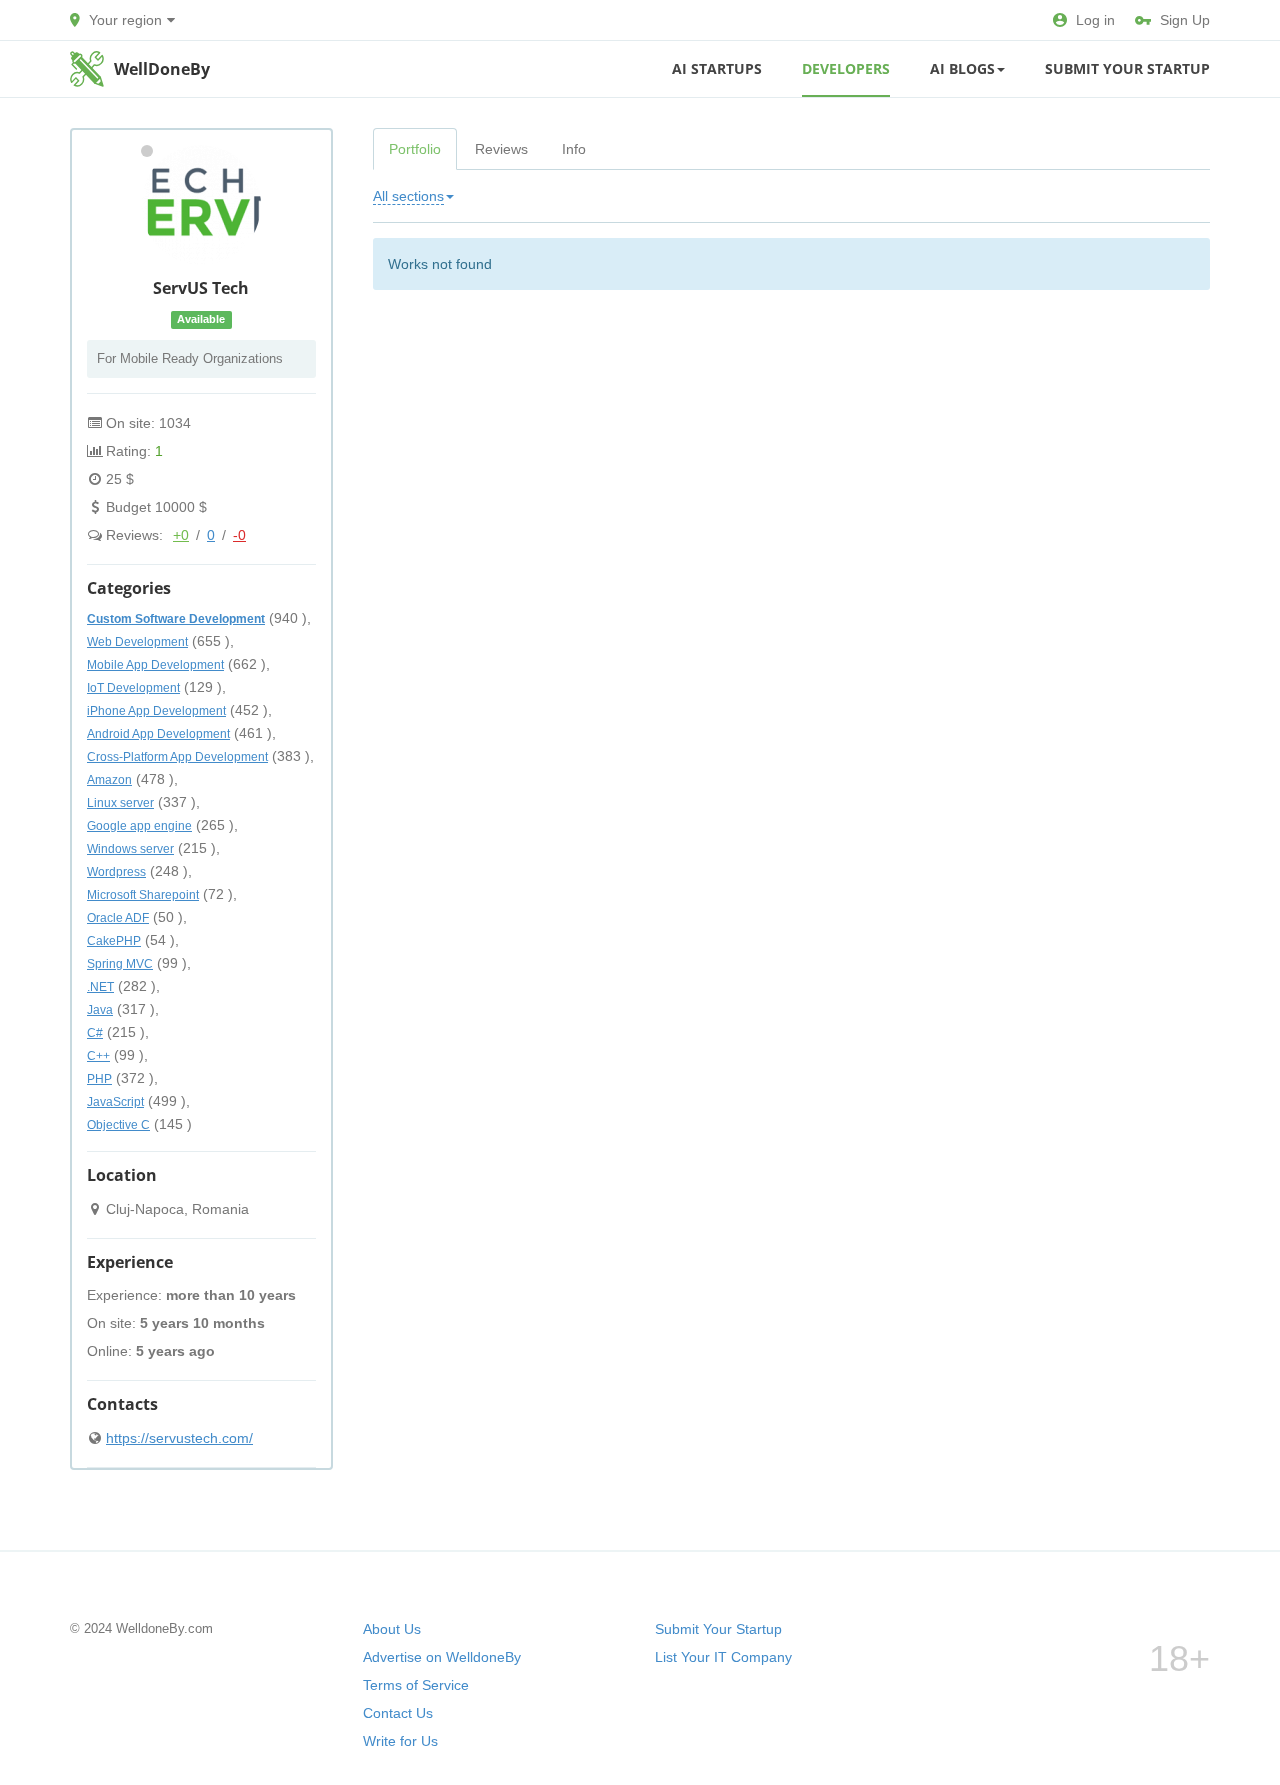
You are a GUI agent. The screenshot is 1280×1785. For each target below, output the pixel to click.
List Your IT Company (723, 1657)
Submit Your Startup (1127, 68)
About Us (392, 1629)
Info (574, 149)
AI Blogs (962, 68)
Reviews (501, 149)
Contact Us (398, 1713)
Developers (846, 68)
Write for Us (400, 1741)
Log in (1095, 20)
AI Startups (717, 68)
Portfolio (415, 149)
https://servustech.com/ (179, 1438)
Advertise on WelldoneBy (442, 1657)
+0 (181, 535)
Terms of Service (416, 1685)
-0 (239, 535)
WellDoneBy (162, 69)
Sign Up (1185, 20)
